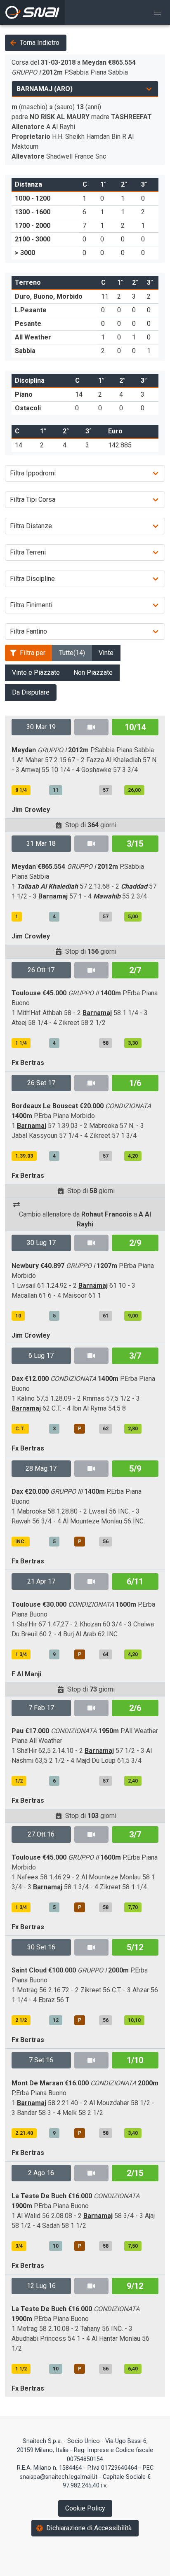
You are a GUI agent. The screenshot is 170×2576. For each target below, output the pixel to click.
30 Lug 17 (41, 1243)
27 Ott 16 (41, 1834)
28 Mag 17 (41, 1468)
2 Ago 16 (41, 2173)
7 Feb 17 (41, 1708)
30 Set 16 (41, 1947)
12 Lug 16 (41, 2286)
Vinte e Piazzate (36, 673)
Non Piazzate (93, 673)
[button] (158, 12)
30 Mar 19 (41, 727)
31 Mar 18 (41, 843)
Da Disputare (31, 692)
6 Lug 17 (41, 1356)
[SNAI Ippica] (32, 12)
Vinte (106, 653)
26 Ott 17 (41, 970)
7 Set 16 (41, 2060)
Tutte (72, 653)
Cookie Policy (85, 2508)
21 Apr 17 (41, 1581)
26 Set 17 (41, 1083)
